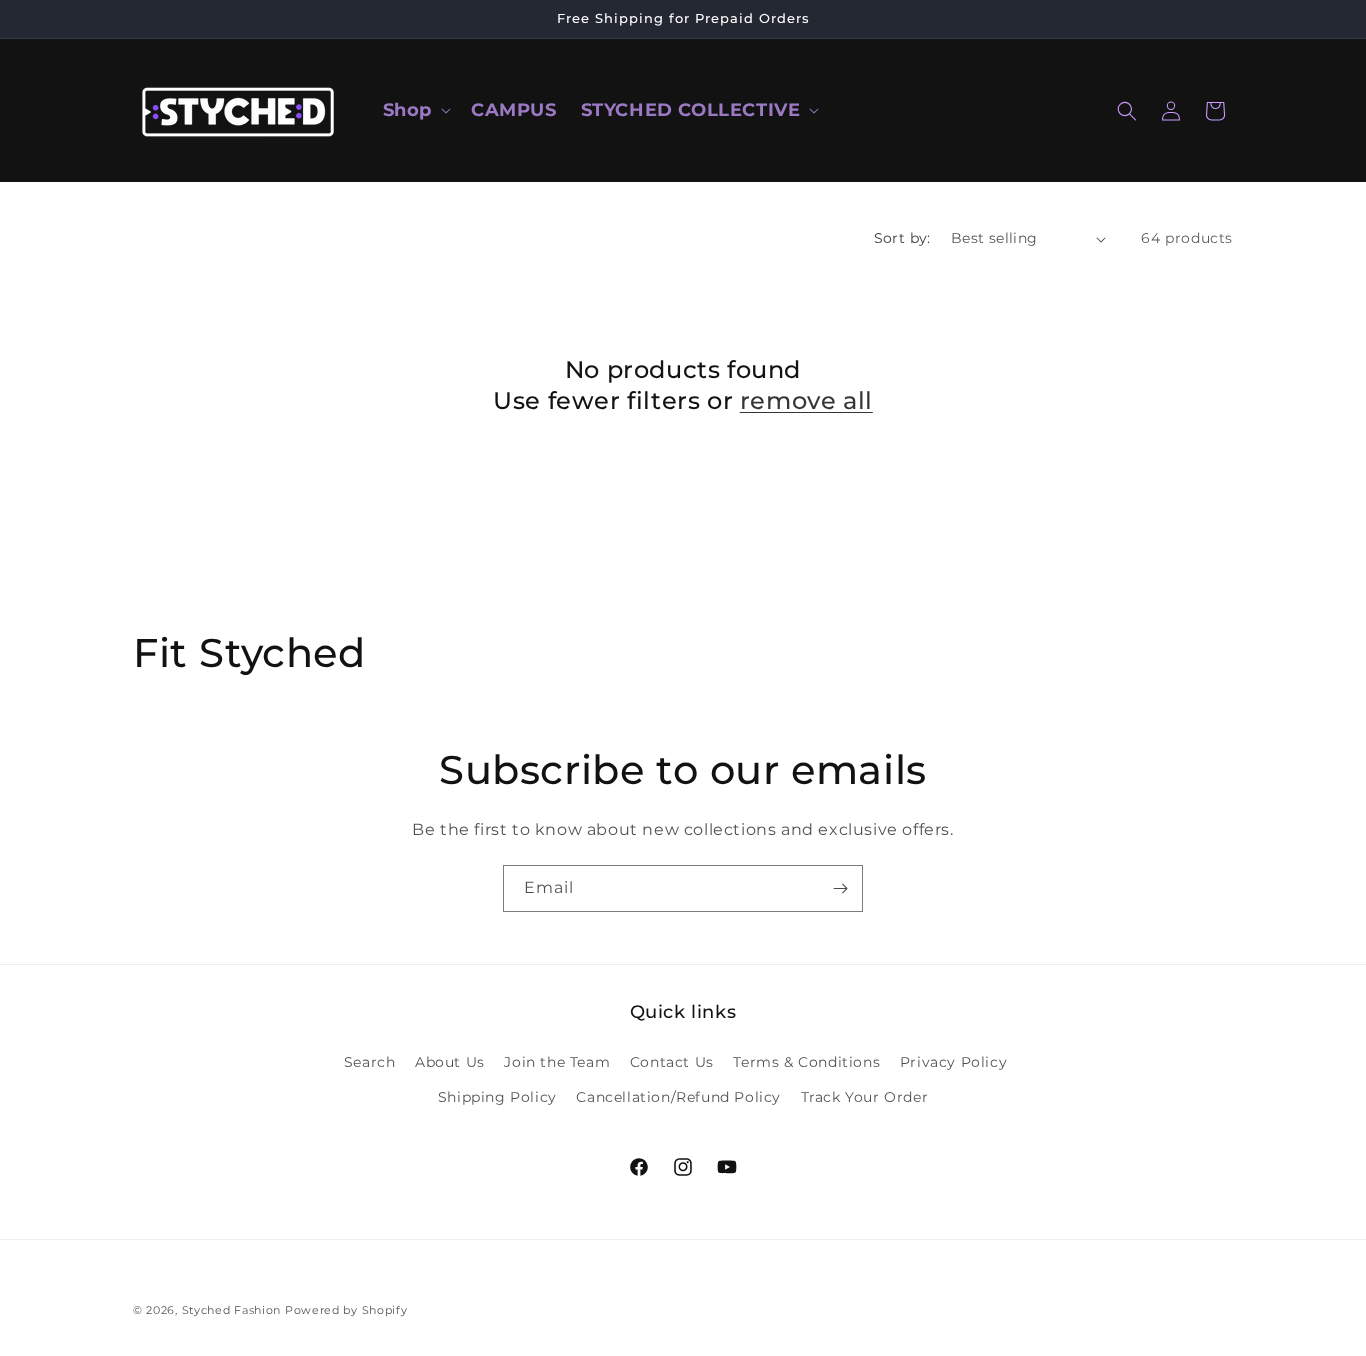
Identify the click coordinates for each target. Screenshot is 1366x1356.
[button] (415, 110)
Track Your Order (865, 1097)
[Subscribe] (840, 888)
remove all (806, 400)
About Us (450, 1062)
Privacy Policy (953, 1062)
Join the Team (557, 1062)
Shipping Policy (497, 1097)
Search (370, 1062)
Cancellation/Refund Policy (678, 1097)
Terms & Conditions (806, 1062)
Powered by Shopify (346, 1310)
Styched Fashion (232, 1310)
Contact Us (672, 1062)
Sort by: (902, 238)
